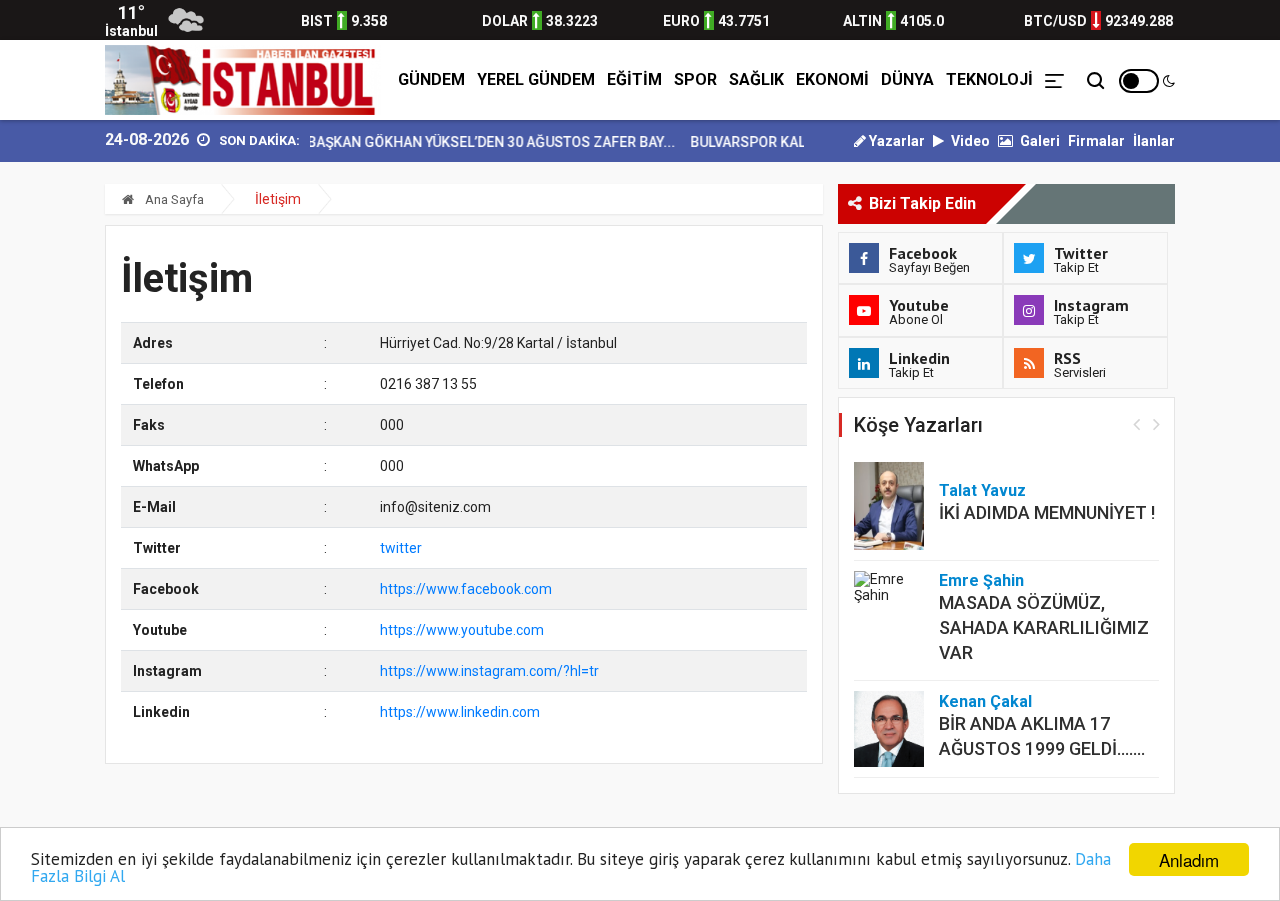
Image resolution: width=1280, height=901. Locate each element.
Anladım (1189, 859)
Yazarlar (895, 141)
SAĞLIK (756, 79)
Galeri (1038, 141)
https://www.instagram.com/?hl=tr (489, 671)
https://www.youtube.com (462, 630)
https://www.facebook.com (466, 589)
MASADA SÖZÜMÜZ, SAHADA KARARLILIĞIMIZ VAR (1044, 627)
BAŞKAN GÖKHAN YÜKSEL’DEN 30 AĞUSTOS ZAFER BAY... (480, 142)
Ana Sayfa (173, 199)
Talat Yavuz (982, 490)
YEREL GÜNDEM (536, 79)
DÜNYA (907, 79)
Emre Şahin (981, 580)
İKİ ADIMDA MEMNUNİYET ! (1047, 512)
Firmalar (1096, 141)
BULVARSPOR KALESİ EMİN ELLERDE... (801, 142)
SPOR (695, 79)
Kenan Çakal (985, 701)
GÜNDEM (431, 79)
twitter (401, 548)
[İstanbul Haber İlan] (243, 80)
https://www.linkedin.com (460, 712)
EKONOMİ (832, 79)
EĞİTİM (634, 79)
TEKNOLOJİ (989, 79)
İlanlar (1154, 141)
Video (969, 141)
